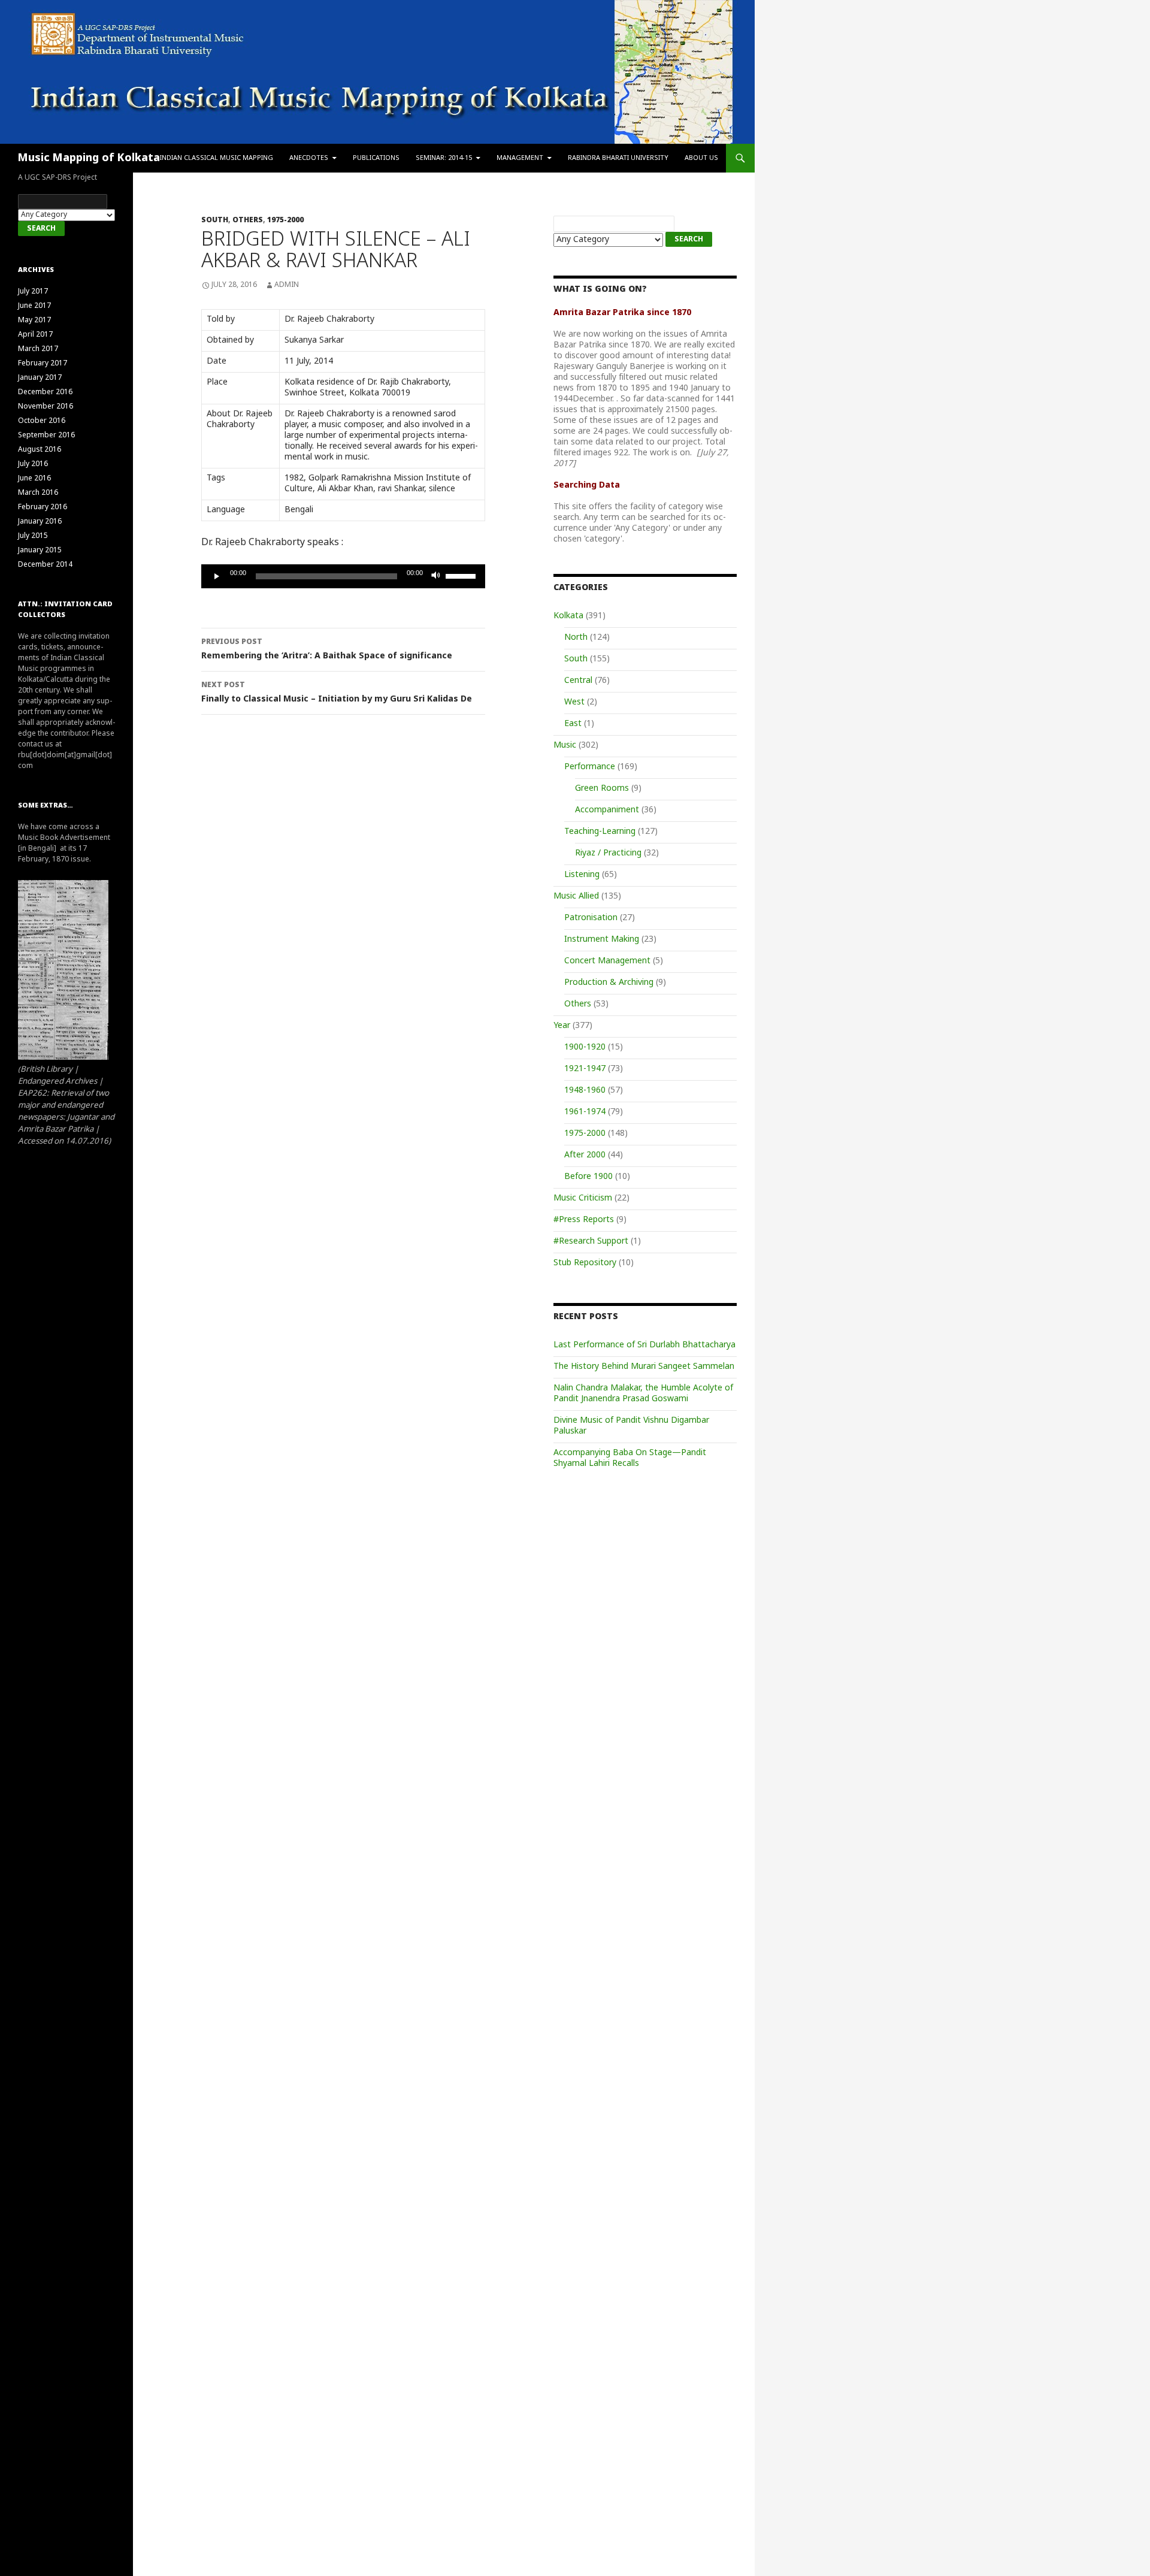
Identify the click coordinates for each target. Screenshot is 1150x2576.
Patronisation (591, 918)
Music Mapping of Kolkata (89, 158)
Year (562, 1026)
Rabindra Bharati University (618, 158)
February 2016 (43, 507)
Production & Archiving (609, 983)
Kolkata (568, 616)
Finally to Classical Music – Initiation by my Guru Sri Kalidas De (337, 693)
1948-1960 (585, 1091)
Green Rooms (602, 789)
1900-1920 (585, 1047)
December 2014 (45, 565)
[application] (343, 576)
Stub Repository (585, 1263)
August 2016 (40, 450)
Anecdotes (309, 158)
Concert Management (607, 961)
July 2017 (33, 292)
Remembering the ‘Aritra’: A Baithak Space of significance (327, 650)
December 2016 (45, 392)
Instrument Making (602, 940)
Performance (590, 767)
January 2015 (40, 551)
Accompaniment (607, 810)
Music (565, 746)
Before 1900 (588, 1177)
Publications (376, 158)
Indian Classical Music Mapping (217, 158)
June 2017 (34, 306)
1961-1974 (585, 1112)
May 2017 (34, 321)
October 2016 (42, 421)
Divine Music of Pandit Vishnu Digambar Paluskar (631, 1426)
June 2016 (34, 479)
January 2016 (40, 522)
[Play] (217, 576)
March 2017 (38, 349)
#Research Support (591, 1242)
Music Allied (576, 897)
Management (520, 158)
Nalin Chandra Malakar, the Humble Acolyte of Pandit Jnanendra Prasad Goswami (643, 1394)
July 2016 (33, 464)
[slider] (462, 575)
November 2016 (46, 407)
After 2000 (585, 1155)
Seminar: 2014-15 (444, 158)
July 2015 (33, 536)
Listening (582, 875)
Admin (287, 285)
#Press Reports (584, 1220)
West (574, 702)
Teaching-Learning (600, 832)
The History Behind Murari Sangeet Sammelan (644, 1367)
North (576, 638)
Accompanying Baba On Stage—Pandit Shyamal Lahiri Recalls (630, 1458)
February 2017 (43, 364)
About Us (701, 158)
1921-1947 (585, 1069)
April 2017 (35, 335)
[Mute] (436, 576)
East (573, 724)
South (215, 220)
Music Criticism (583, 1198)
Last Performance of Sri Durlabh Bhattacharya (644, 1345)
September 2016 (46, 436)
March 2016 (38, 493)
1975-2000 (285, 220)
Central (578, 681)
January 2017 (40, 378)
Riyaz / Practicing (608, 853)
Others (248, 220)
